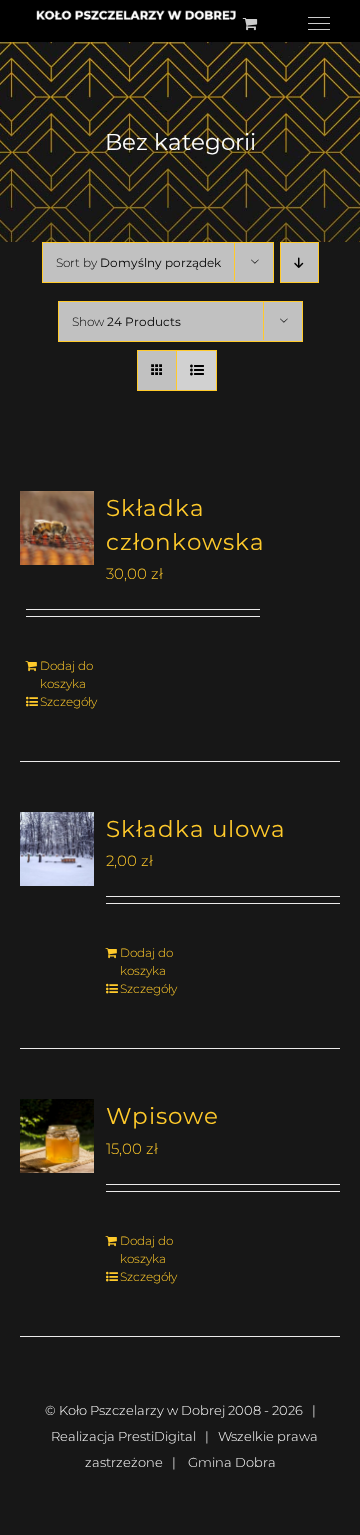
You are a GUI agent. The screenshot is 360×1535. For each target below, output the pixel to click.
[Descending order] (299, 262)
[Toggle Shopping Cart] (250, 23)
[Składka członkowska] (57, 528)
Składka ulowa (196, 829)
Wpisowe (162, 1116)
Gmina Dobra (232, 1462)
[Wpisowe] (57, 1136)
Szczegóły (68, 701)
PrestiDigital (157, 1436)
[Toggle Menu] (319, 24)
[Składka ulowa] (57, 849)
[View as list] (196, 370)
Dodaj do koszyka (66, 674)
